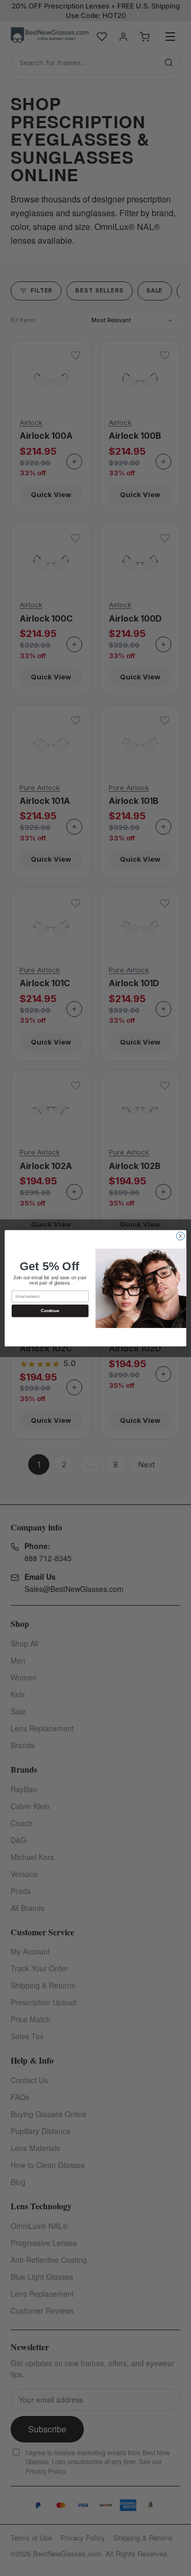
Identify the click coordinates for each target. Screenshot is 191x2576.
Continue (50, 1311)
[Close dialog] (180, 1236)
